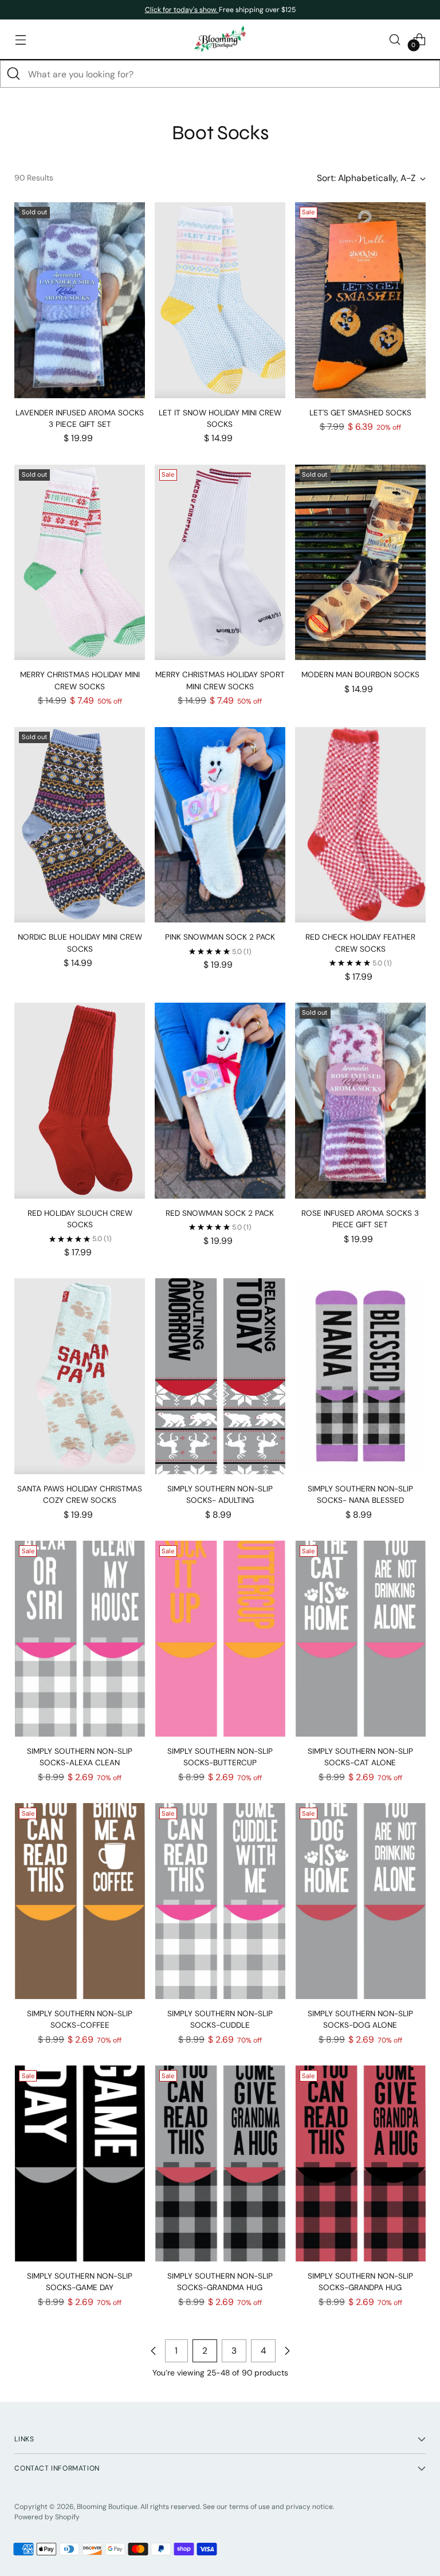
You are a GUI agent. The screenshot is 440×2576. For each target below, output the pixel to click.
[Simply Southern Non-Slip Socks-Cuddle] (220, 1901)
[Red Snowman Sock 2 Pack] (220, 1101)
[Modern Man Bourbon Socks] (360, 563)
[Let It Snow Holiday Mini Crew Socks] (220, 300)
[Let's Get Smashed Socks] (360, 300)
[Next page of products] (287, 2351)
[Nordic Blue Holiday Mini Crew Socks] (80, 825)
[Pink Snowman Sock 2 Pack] (220, 825)
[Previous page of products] (154, 2351)
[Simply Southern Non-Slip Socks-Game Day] (80, 2163)
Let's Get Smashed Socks (360, 413)
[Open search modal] (395, 39)
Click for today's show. (182, 10)
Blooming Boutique (107, 2507)
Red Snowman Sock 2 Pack (220, 1213)
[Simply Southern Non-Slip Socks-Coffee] (80, 1901)
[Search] (14, 74)
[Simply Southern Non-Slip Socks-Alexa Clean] (80, 1639)
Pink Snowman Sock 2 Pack (220, 937)
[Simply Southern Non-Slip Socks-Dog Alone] (360, 1901)
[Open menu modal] (20, 39)
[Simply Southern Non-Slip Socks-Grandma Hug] (220, 2163)
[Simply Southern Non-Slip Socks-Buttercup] (220, 1639)
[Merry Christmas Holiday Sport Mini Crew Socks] (220, 563)
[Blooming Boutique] (220, 39)
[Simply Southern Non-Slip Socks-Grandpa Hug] (360, 2163)
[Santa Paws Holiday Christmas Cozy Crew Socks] (80, 1376)
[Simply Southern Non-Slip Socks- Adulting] (220, 1376)
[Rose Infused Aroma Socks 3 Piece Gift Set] (360, 1101)
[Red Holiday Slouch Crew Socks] (80, 1101)
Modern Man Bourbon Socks (360, 675)
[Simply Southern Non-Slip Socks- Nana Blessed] (360, 1376)
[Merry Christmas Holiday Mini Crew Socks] (80, 563)
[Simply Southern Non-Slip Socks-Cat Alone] (360, 1639)
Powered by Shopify (47, 2517)
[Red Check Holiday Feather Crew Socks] (360, 825)
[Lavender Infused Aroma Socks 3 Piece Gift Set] (80, 300)
